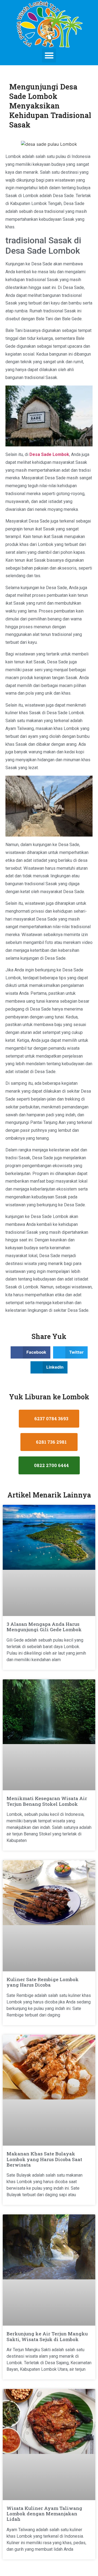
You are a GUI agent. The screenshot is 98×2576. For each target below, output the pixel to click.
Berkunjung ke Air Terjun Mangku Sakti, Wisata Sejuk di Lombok (47, 2336)
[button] (49, 56)
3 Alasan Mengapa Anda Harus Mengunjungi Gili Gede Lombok (44, 1627)
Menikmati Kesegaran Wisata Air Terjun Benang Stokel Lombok (47, 1801)
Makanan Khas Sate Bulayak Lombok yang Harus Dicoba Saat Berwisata (44, 2159)
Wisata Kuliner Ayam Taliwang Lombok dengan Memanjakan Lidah (44, 2514)
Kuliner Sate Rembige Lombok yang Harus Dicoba (43, 1982)
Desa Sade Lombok (49, 454)
